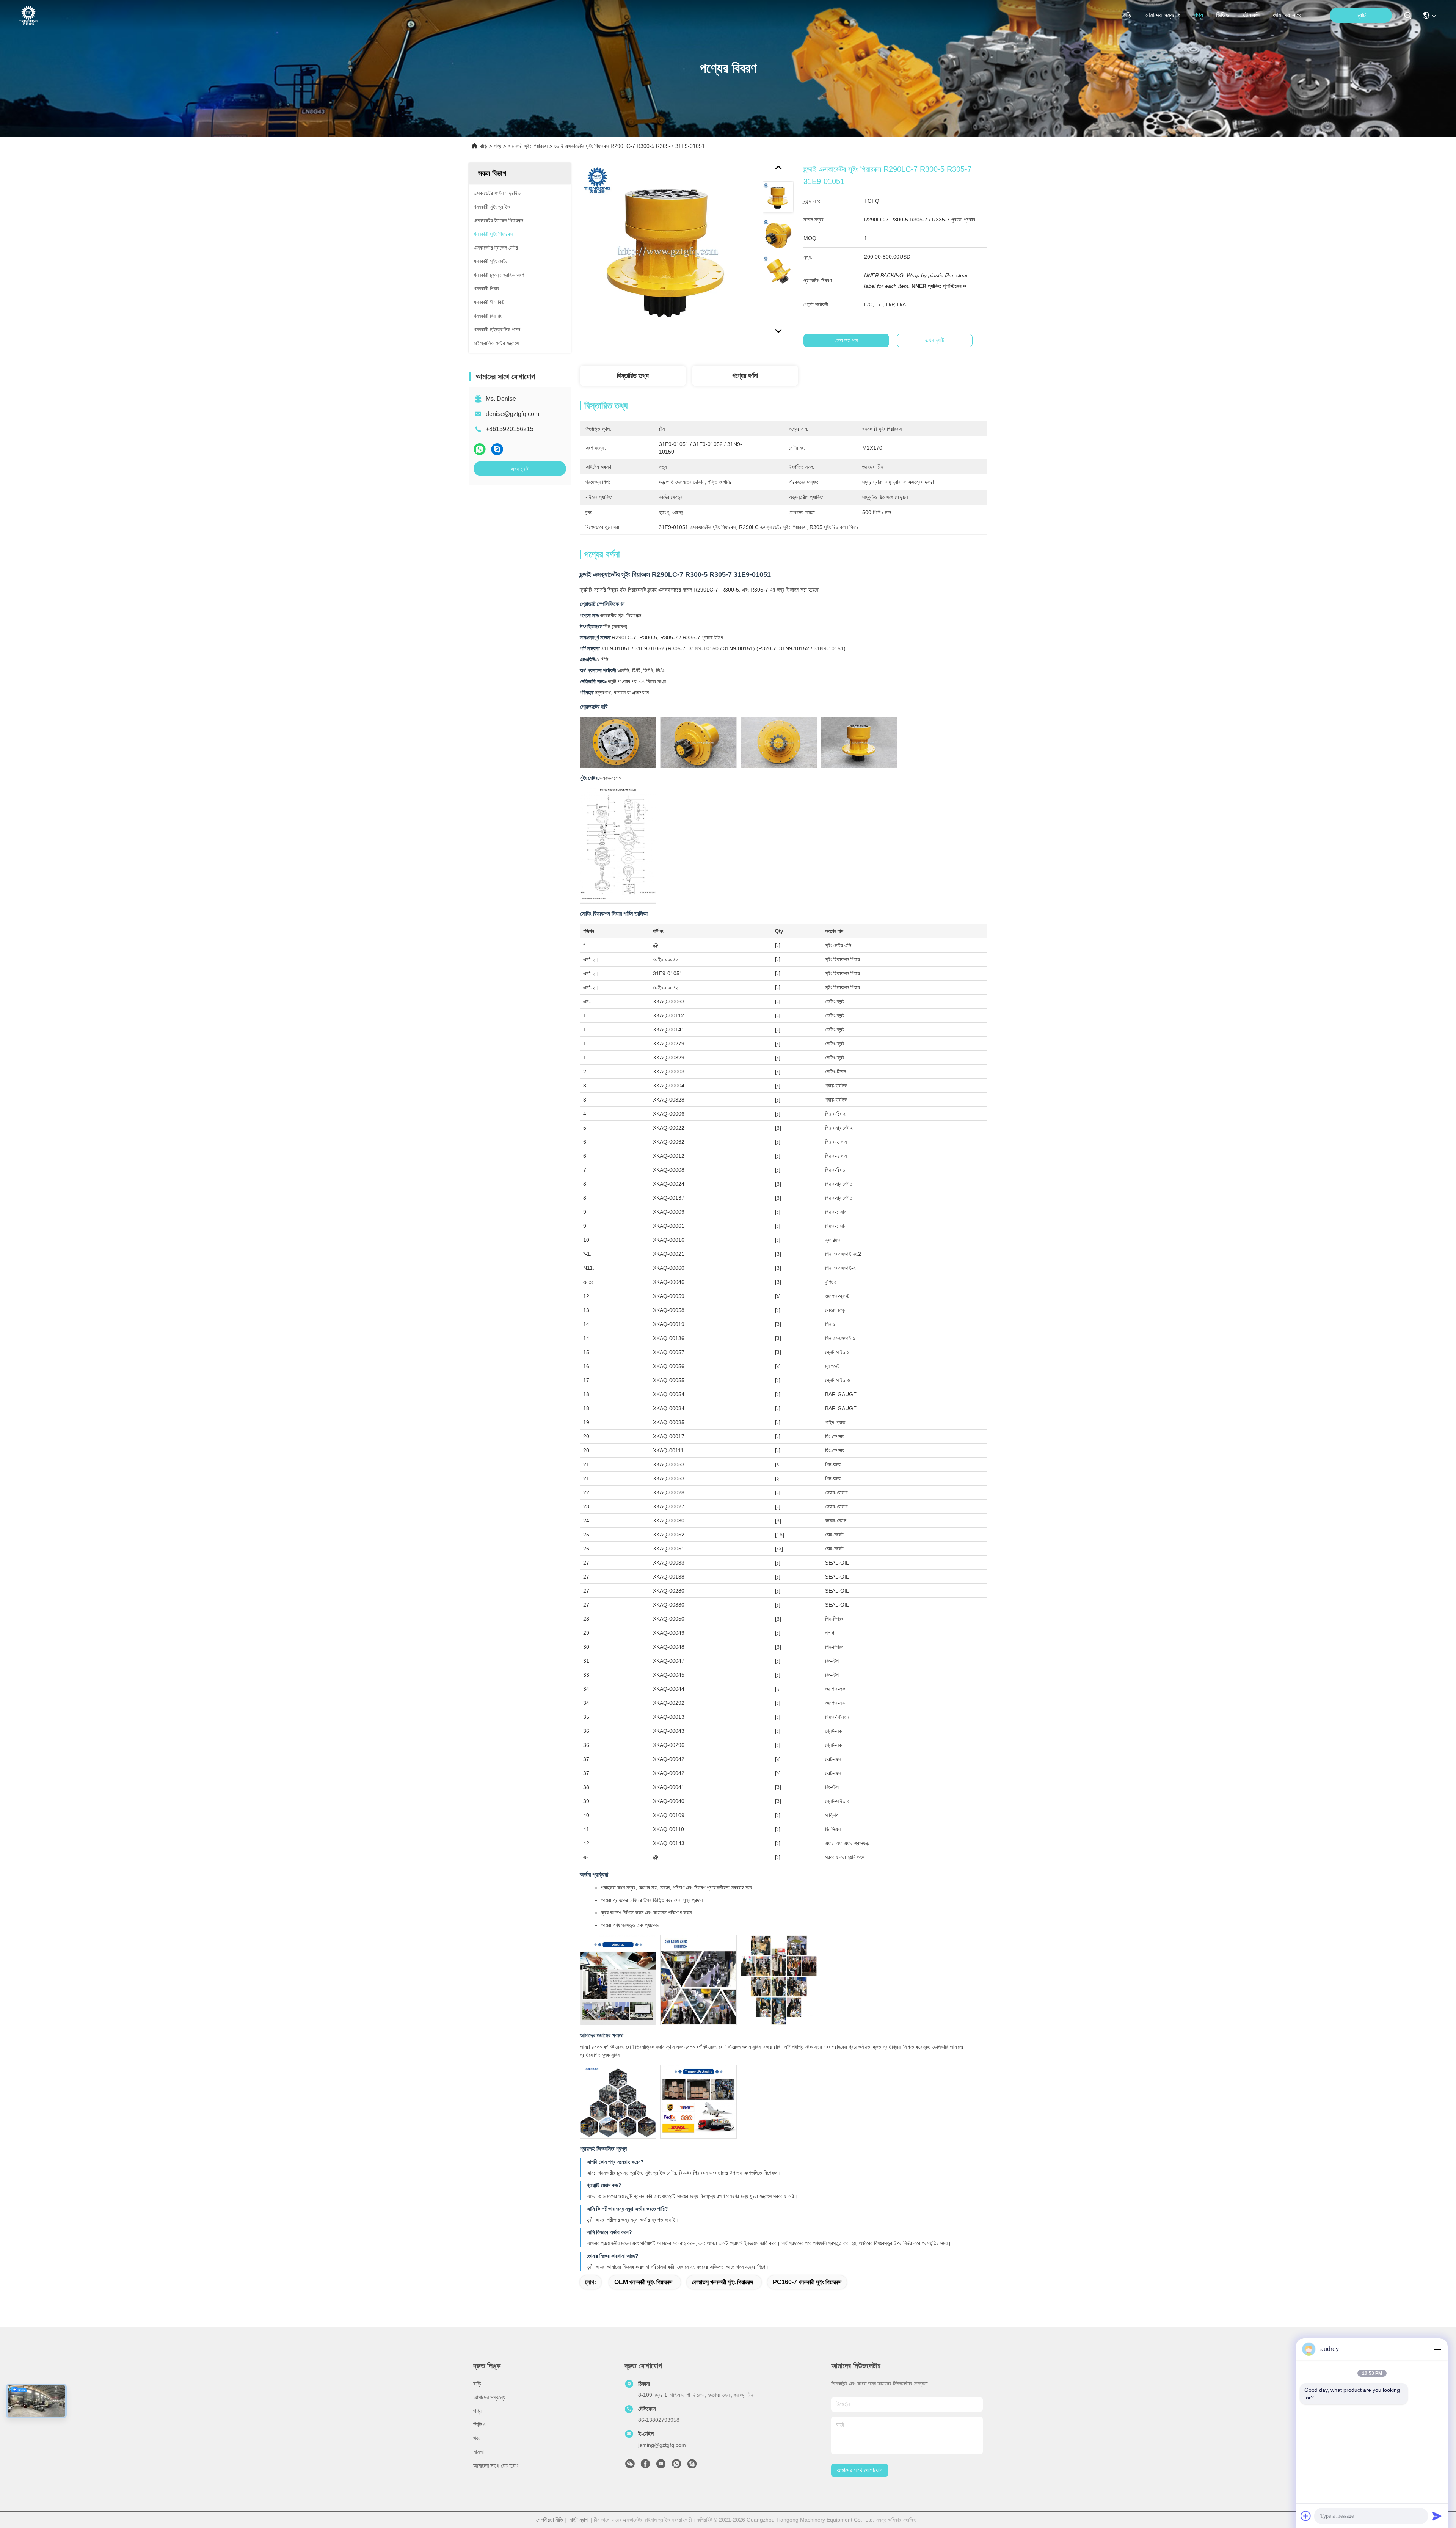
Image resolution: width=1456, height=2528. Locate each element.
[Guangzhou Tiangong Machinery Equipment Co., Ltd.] (28, 15)
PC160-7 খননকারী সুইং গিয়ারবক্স (807, 2282)
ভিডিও (1223, 15)
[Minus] (1437, 2349)
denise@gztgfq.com (512, 414)
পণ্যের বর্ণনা (745, 376)
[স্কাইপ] (497, 449)
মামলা (479, 2452)
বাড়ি (1127, 15)
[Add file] (1306, 2516)
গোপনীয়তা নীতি (550, 2520)
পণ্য (1198, 15)
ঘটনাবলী (1251, 15)
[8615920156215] (676, 2466)
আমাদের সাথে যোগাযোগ (1291, 15)
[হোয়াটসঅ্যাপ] (480, 449)
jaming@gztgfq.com (662, 2445)
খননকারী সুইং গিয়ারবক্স (528, 146)
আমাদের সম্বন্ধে (1163, 15)
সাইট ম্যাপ (578, 2520)
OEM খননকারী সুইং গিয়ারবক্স (643, 2282)
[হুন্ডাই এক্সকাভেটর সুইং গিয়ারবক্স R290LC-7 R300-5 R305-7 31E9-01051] (668, 251)
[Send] (1437, 2516)
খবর (477, 2438)
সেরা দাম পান (846, 341)
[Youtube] (661, 2466)
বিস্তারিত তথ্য (633, 376)
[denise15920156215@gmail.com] (692, 2466)
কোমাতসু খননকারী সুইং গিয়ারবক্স (723, 2282)
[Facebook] (645, 2466)
